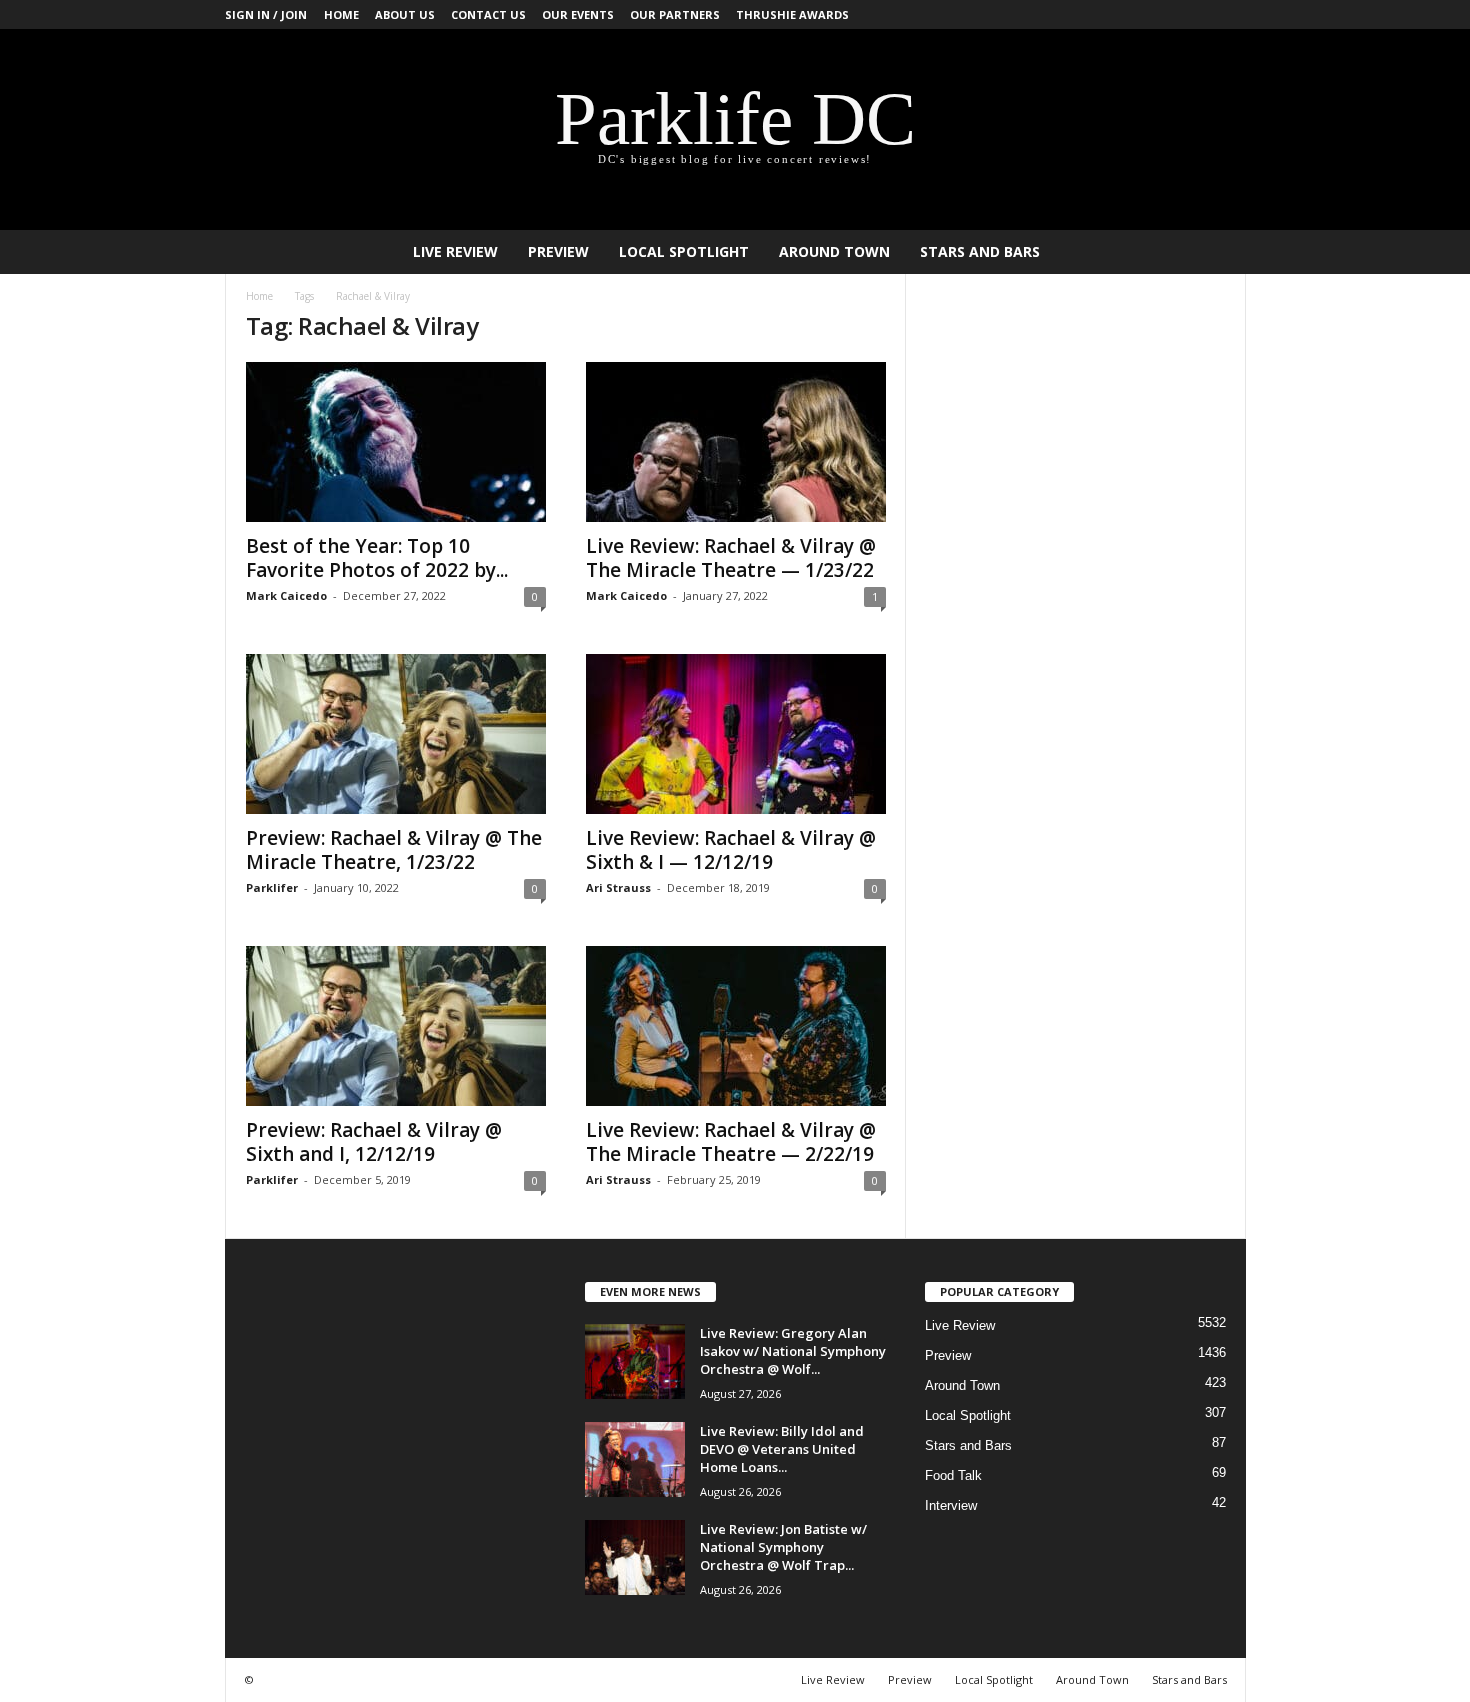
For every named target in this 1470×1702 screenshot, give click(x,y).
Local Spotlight (684, 251)
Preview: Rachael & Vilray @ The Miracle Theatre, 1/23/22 (394, 850)
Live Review (455, 251)
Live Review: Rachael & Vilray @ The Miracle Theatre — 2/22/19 (731, 1142)
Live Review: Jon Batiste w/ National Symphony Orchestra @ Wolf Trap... (783, 1547)
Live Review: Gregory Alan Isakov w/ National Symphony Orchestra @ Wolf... (793, 1351)
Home (341, 14)
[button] (1216, 252)
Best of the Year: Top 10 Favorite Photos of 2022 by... (377, 558)
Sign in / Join (266, 14)
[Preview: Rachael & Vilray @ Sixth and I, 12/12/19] (396, 1026)
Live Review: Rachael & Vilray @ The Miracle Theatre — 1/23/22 (731, 558)
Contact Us (488, 14)
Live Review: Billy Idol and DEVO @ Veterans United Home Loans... (782, 1449)
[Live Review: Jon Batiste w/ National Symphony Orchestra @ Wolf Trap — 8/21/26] (635, 1557)
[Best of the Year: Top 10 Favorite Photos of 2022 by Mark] (396, 442)
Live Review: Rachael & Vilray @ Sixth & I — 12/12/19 (731, 850)
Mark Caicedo (286, 595)
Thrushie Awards (792, 14)
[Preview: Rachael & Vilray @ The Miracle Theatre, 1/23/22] (396, 734)
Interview (951, 1505)
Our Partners (675, 14)
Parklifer (272, 887)
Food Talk (953, 1475)
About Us (405, 14)
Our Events (578, 14)
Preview (558, 251)
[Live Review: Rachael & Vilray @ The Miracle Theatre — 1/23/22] (736, 442)
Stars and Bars (980, 251)
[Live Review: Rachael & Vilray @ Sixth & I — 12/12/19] (736, 734)
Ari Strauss (618, 887)
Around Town (834, 251)
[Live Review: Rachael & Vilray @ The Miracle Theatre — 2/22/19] (736, 1026)
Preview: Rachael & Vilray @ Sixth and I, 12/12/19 (374, 1142)
